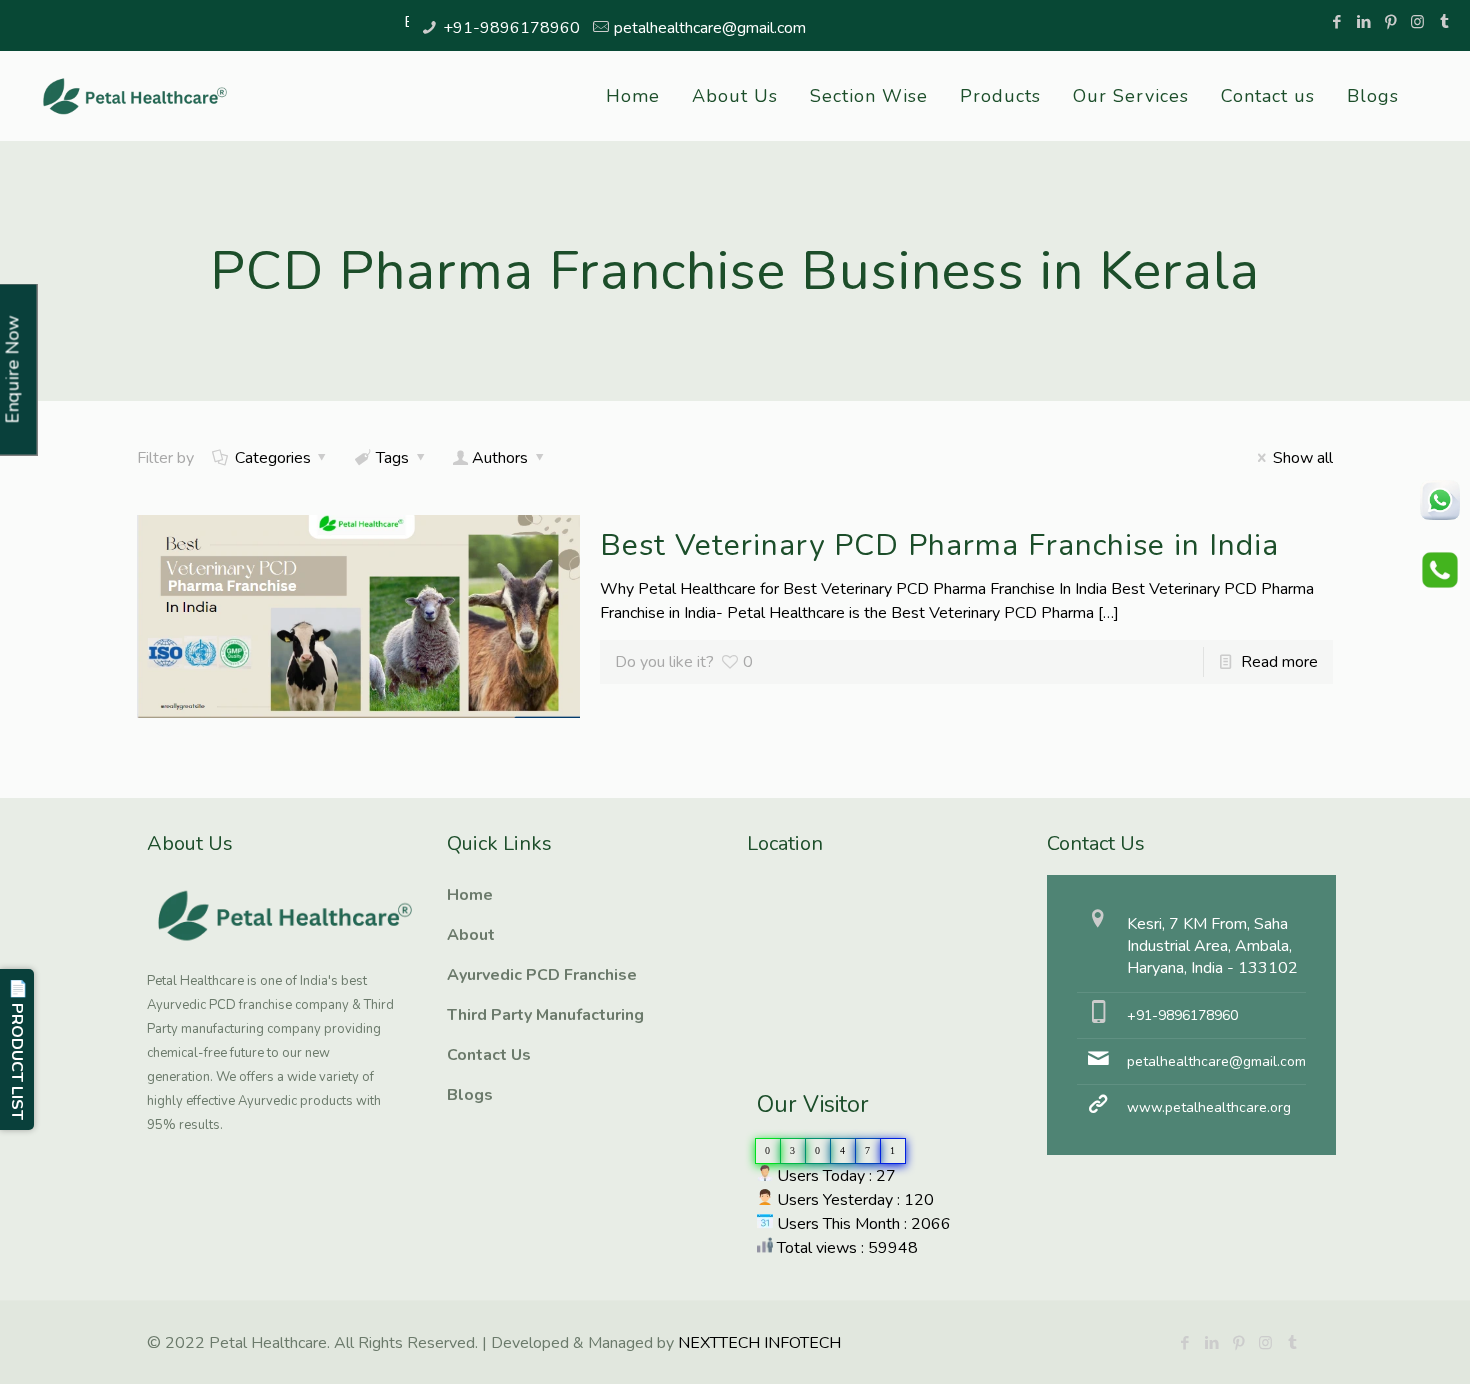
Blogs (470, 1095)
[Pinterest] (1390, 22)
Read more (1279, 662)
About (471, 935)
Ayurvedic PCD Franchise (542, 975)
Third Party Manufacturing (545, 1015)
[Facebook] (1336, 22)
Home (470, 895)
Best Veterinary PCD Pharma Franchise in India (939, 545)
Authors (500, 458)
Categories (273, 458)
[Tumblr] (1444, 22)
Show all (1302, 458)
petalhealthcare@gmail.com (710, 28)
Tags (392, 458)
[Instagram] (1417, 22)
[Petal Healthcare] (135, 96)
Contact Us (489, 1055)
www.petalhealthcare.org (1209, 1107)
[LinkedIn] (1363, 22)
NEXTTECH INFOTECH (757, 1343)
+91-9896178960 (511, 28)
